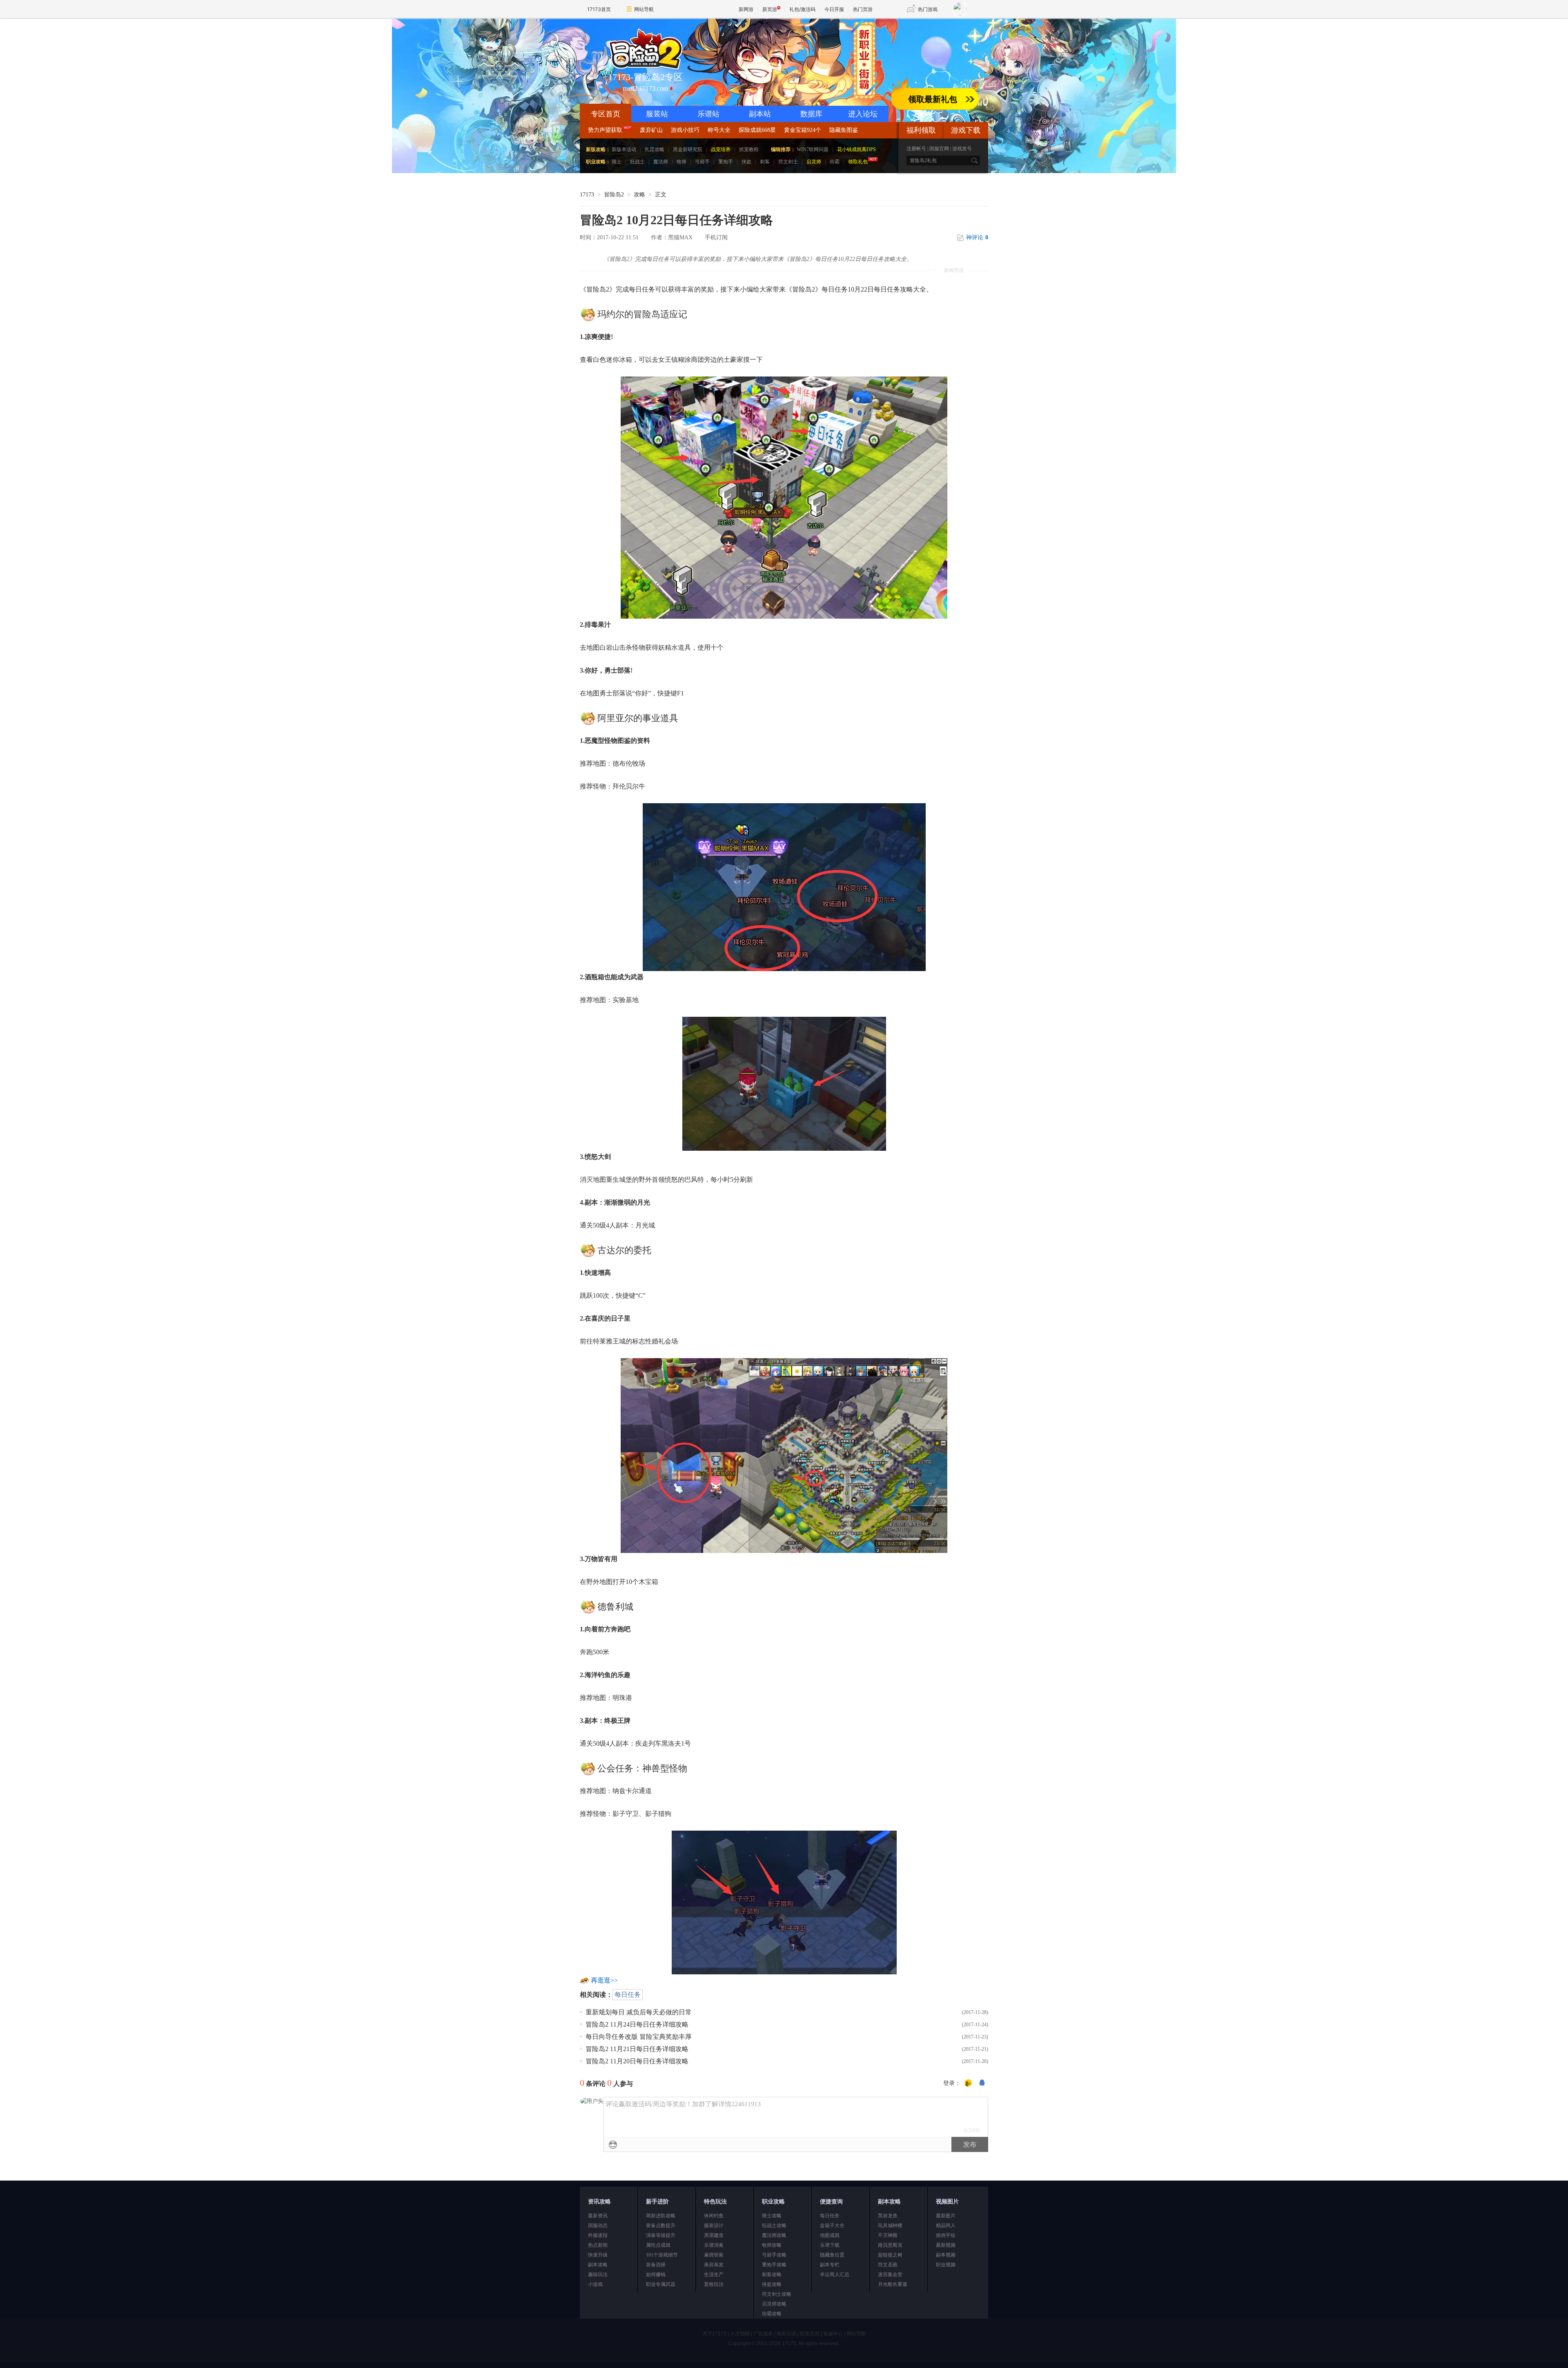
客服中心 (833, 2334)
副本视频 (946, 2255)
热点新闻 (598, 2245)
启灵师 (814, 162)
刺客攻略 (772, 2274)
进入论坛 (863, 114)
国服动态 (598, 2225)
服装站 (657, 114)
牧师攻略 (772, 2245)
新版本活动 (624, 149)
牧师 (682, 162)
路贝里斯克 (890, 2245)
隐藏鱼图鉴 (844, 130)
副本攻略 (598, 2265)
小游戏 (595, 2284)
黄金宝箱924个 (803, 130)
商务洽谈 (786, 2334)
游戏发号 (962, 149)
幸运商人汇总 (835, 2274)
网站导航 (644, 9)
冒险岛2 (614, 195)
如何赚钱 (656, 2274)
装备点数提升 (661, 2225)
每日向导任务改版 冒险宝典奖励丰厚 (639, 2037)
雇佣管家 (714, 2255)
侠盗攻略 (772, 2284)
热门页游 (863, 9)
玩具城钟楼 (890, 2225)
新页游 (770, 9)
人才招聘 (740, 2334)
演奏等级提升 (661, 2235)
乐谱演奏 (714, 2245)
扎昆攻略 (655, 149)
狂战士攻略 (774, 2225)
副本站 (760, 114)
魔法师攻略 (774, 2235)
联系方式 (810, 2334)
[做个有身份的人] (968, 2083)
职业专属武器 (661, 2284)
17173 (587, 195)
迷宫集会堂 (890, 2274)
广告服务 (763, 2334)
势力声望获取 (605, 130)
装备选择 (656, 2265)
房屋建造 (714, 2235)
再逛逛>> (604, 1980)
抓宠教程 (749, 149)
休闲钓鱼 (714, 2216)
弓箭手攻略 (774, 2255)
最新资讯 (598, 2216)
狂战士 (637, 162)
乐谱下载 (830, 2245)
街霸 (835, 162)
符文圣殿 (888, 2265)
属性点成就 (658, 2245)
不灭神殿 (888, 2235)
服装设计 (714, 2225)
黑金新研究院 (688, 149)
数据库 (811, 114)
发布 (970, 2144)
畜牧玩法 (714, 2284)
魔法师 (661, 162)
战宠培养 (721, 149)
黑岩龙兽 (888, 2216)
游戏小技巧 (685, 130)
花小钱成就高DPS (856, 149)
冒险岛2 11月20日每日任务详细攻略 (637, 2061)
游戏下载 (966, 130)
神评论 (977, 237)
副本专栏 (830, 2265)
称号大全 (719, 130)
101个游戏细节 (662, 2255)
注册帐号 (916, 149)
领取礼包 (858, 162)
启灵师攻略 (774, 2304)
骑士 (617, 162)
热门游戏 (928, 9)
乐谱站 (708, 114)
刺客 (765, 162)
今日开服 (834, 9)
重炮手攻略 (774, 2265)
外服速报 (598, 2235)
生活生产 (714, 2274)
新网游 (746, 9)
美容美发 (714, 2265)
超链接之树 (890, 2255)
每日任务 (628, 1995)
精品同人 (946, 2225)
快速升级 (598, 2255)
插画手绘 (946, 2235)
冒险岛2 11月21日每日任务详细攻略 (637, 2049)
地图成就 (830, 2235)
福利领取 (921, 130)
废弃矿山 (651, 130)
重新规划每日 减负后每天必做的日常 (639, 2012)
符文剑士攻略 (777, 2294)
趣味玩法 (598, 2274)
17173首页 (599, 9)
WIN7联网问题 (813, 149)
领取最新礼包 (933, 99)
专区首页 (606, 114)
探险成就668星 (757, 130)
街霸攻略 (772, 2314)
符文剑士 (788, 162)
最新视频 (946, 2245)
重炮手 (726, 162)
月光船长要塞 (893, 2284)
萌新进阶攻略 (661, 2216)
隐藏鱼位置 (832, 2255)
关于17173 (714, 2334)
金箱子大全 (832, 2225)
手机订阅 (716, 237)
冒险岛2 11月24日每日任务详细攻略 (637, 2024)
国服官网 (939, 149)
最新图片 (946, 2216)
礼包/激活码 (802, 9)
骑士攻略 (772, 2216)
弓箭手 (702, 162)
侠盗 (746, 162)
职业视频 (946, 2265)
